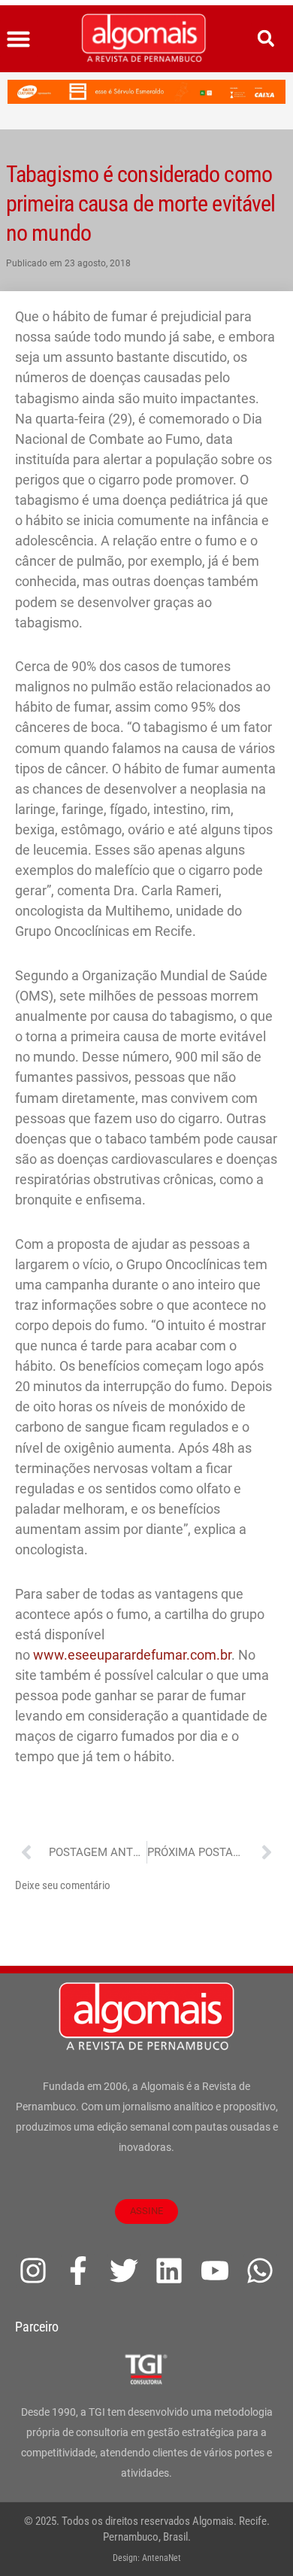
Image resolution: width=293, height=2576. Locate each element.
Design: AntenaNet (147, 2558)
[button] (19, 39)
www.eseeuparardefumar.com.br (132, 1655)
